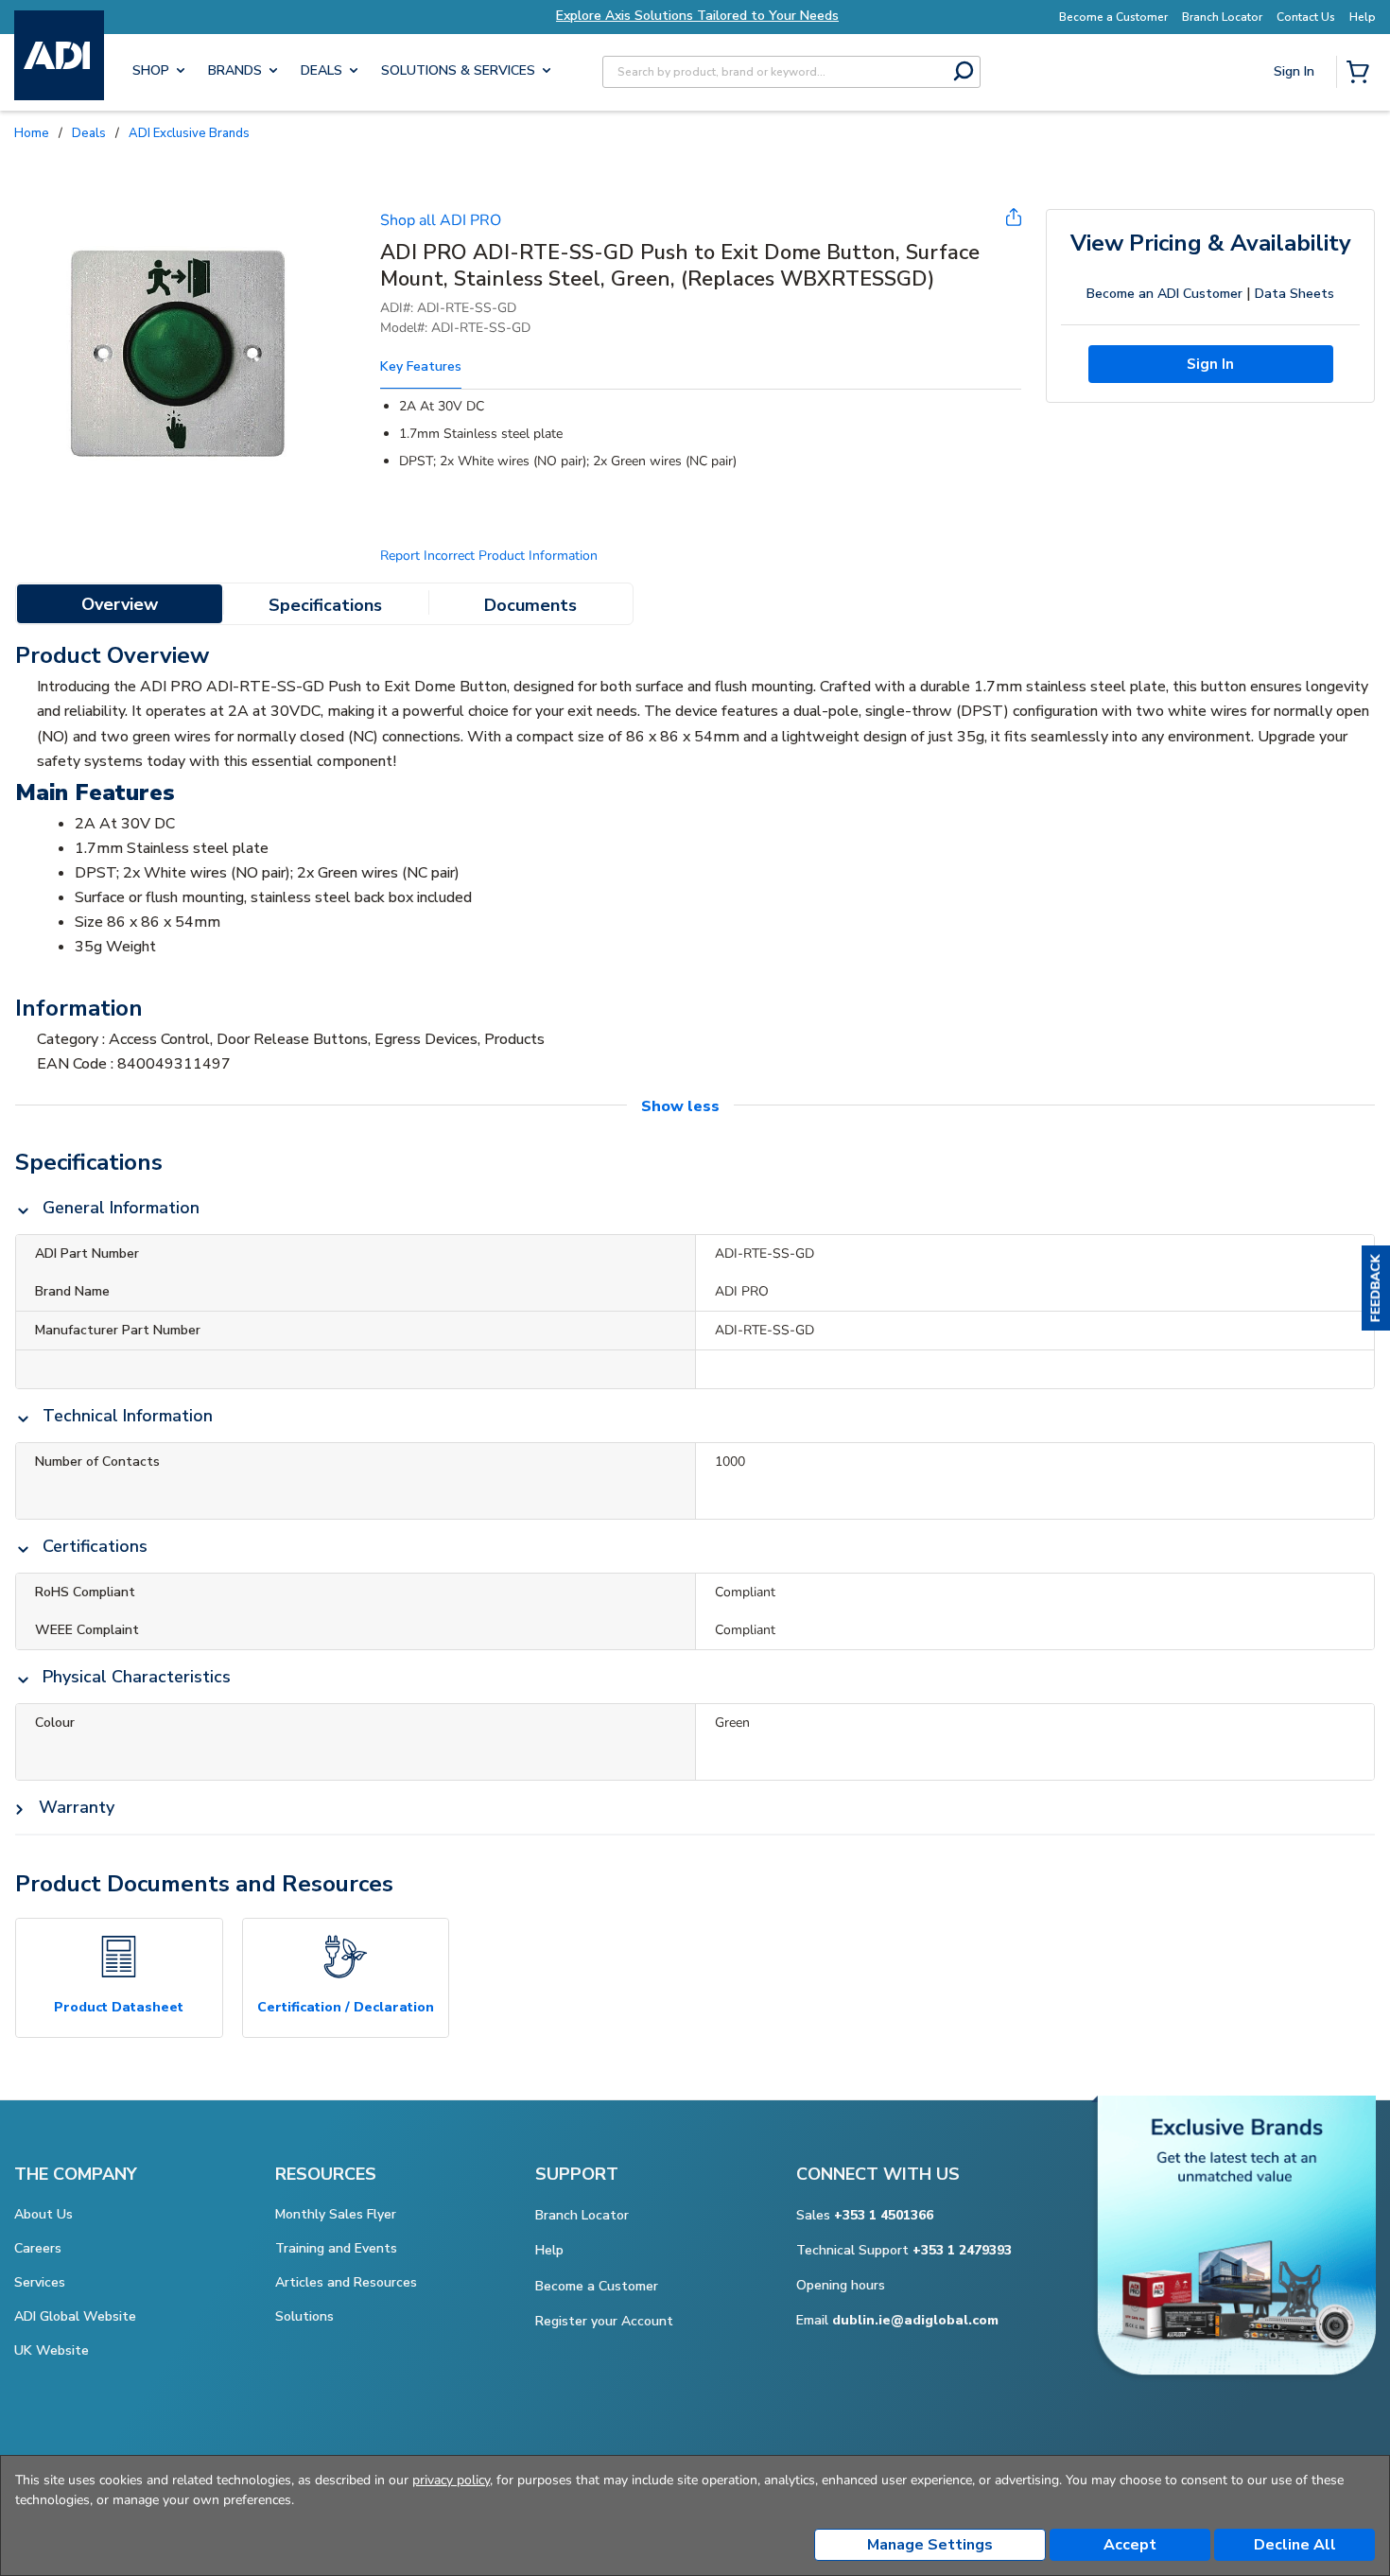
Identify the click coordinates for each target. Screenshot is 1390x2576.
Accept (1130, 2545)
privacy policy (451, 2480)
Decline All (1295, 2545)
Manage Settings (930, 2545)
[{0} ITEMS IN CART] (1362, 74)
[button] (1376, 1288)
